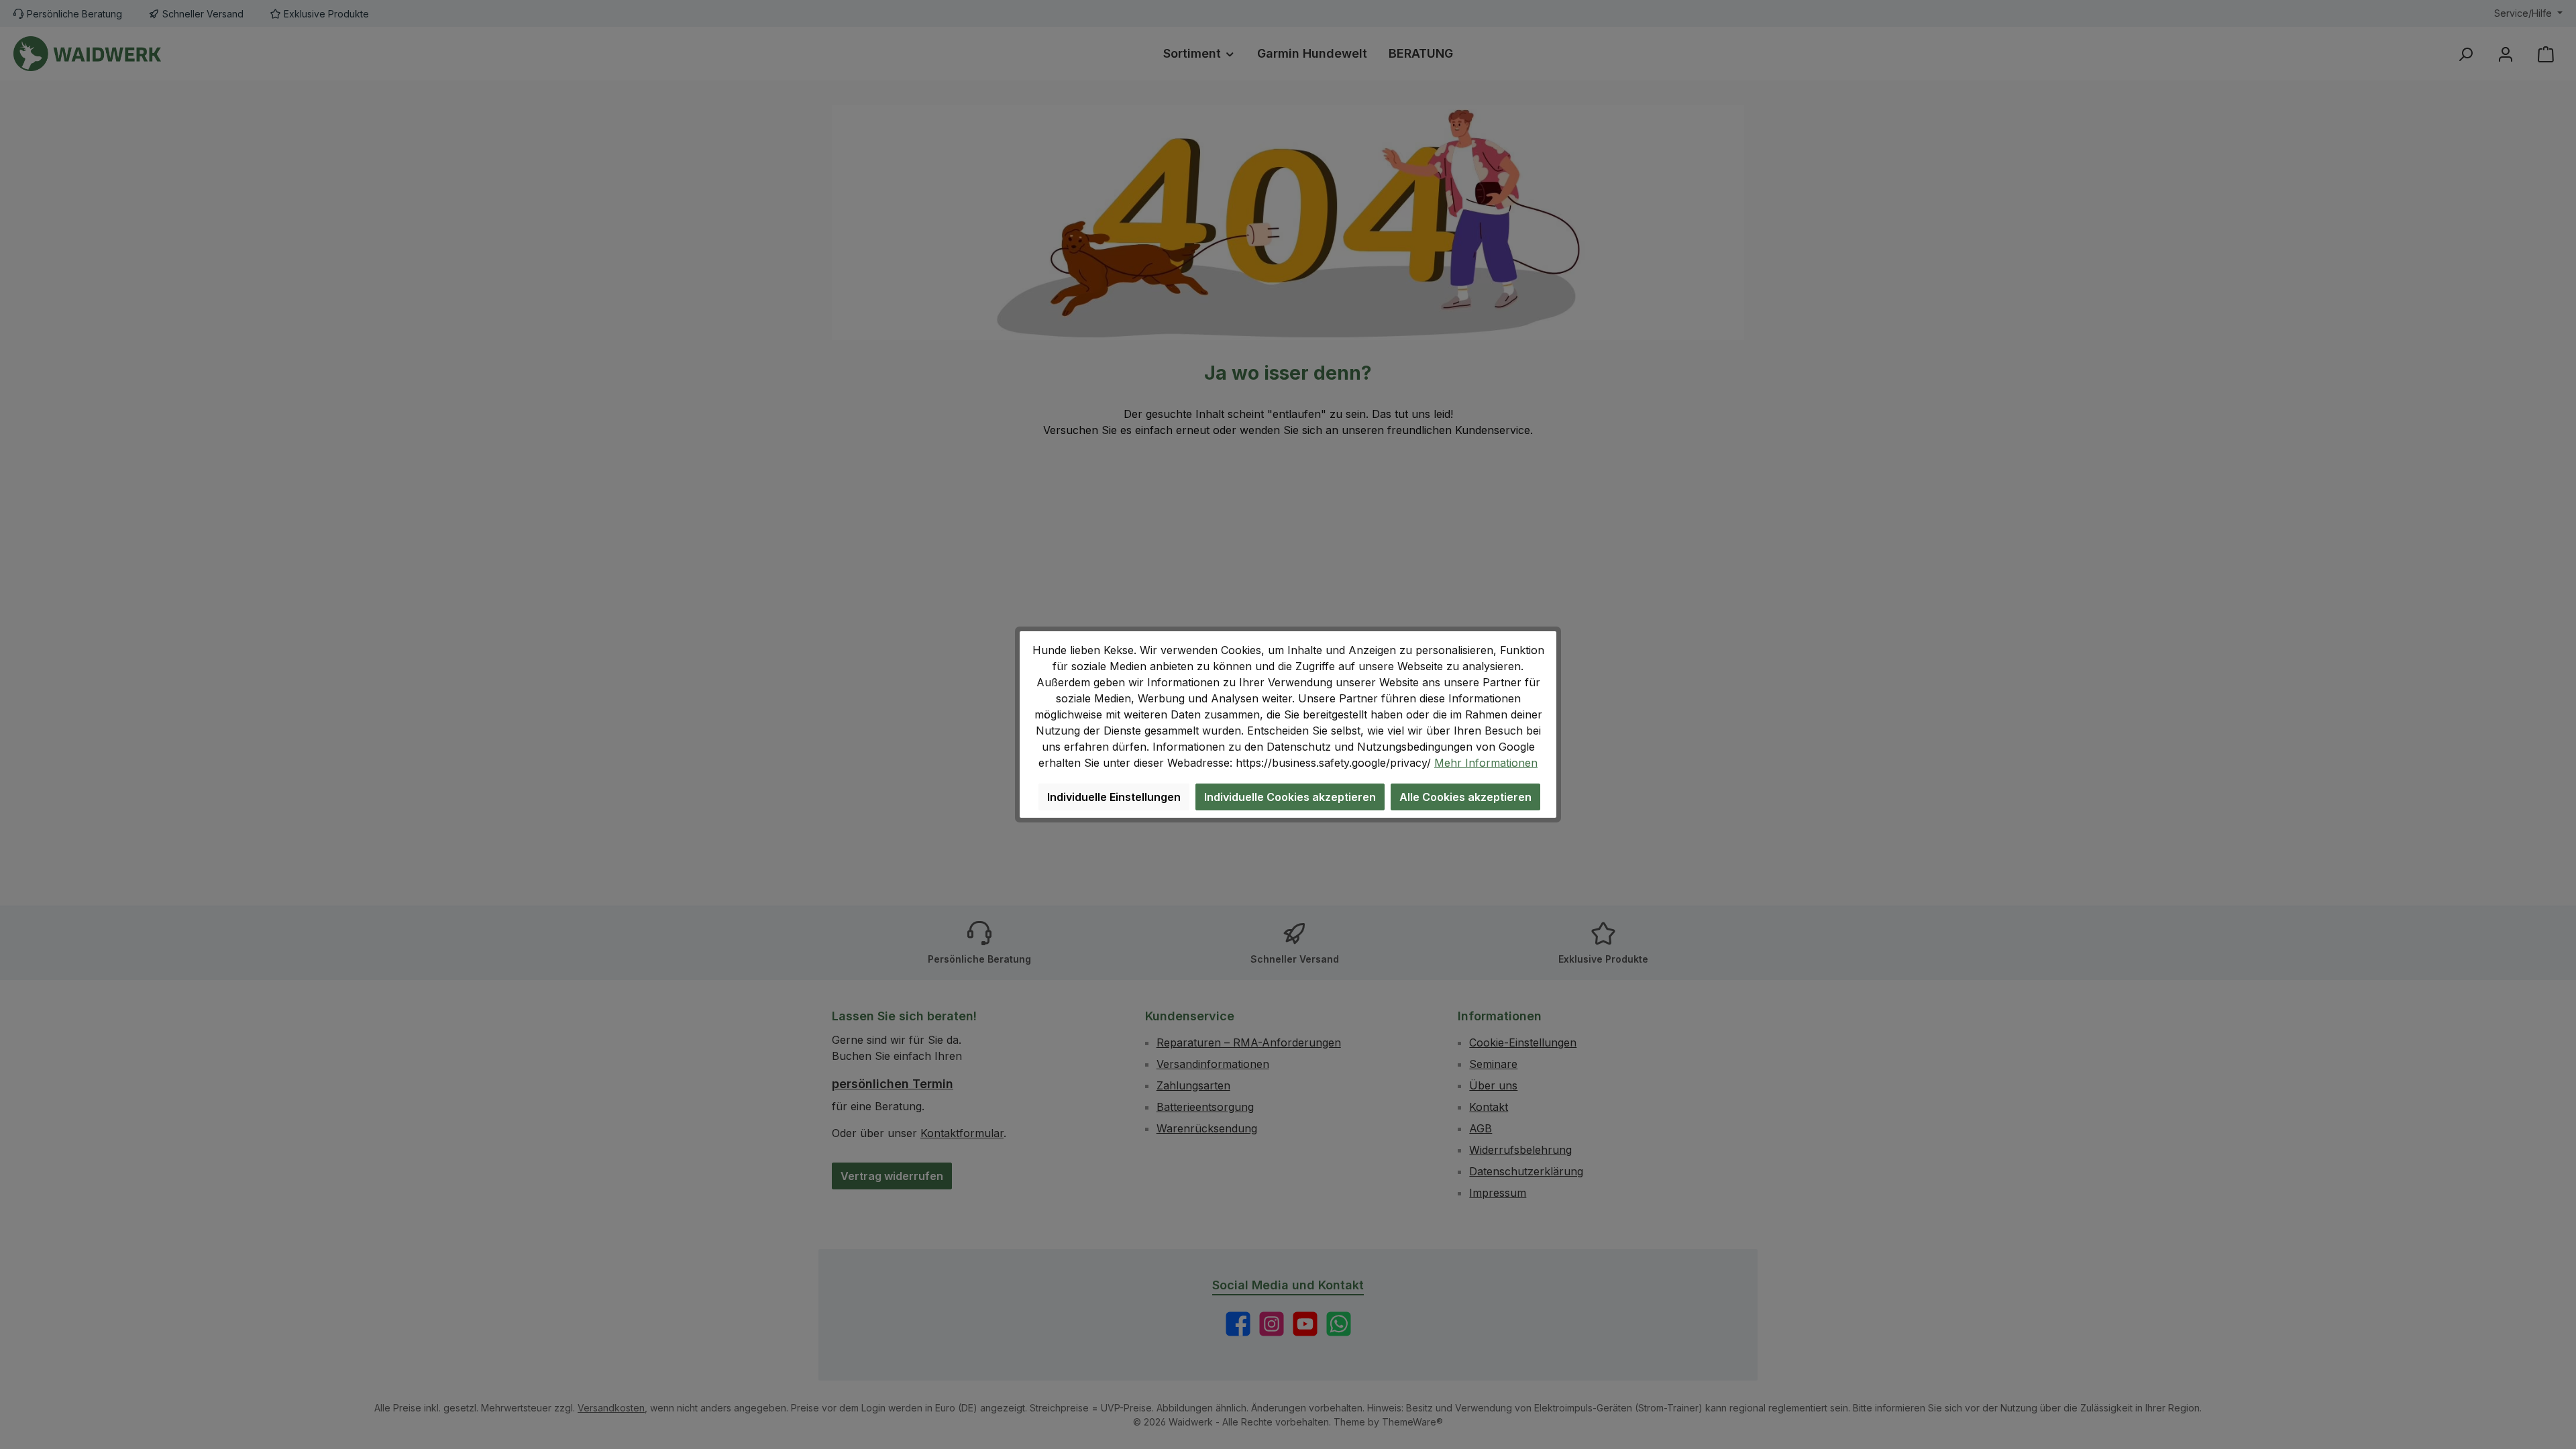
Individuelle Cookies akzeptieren (1290, 797)
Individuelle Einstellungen (1114, 797)
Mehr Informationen (1486, 763)
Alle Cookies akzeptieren (1465, 797)
